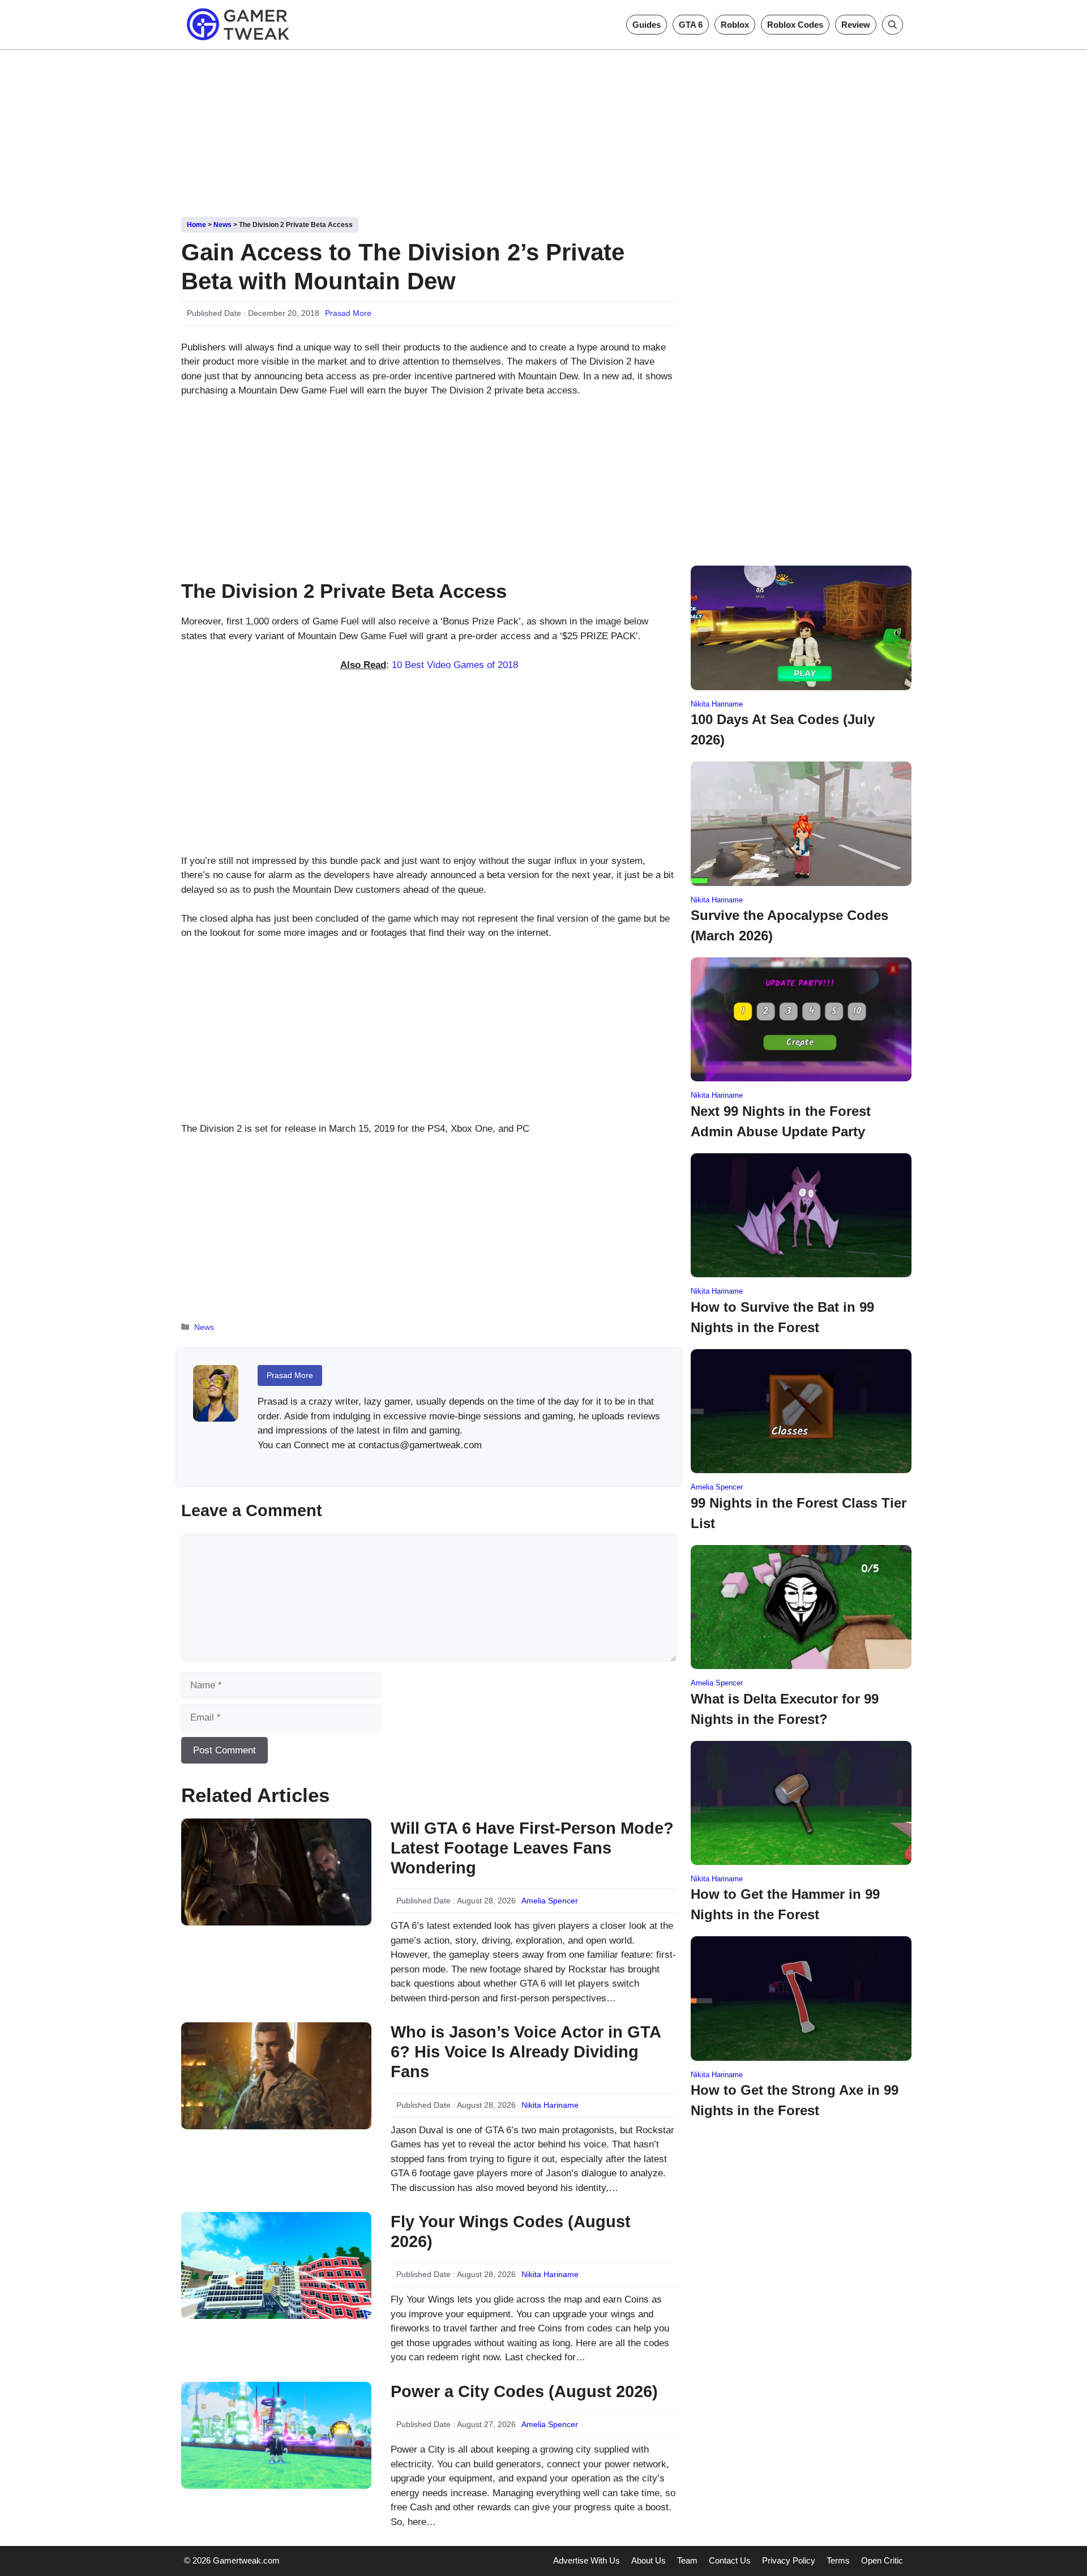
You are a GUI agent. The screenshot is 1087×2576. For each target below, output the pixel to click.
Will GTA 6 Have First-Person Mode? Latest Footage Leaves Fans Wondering (532, 1848)
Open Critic (882, 2560)
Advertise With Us (587, 2560)
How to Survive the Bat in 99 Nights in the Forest (782, 1317)
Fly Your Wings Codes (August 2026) (511, 2231)
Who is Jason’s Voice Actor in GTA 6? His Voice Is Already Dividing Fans (526, 2052)
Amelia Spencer (550, 1901)
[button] (893, 25)
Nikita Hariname (550, 2105)
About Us (649, 2560)
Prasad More (348, 313)
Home (196, 225)
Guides (647, 25)
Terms (838, 2560)
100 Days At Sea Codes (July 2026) (783, 729)
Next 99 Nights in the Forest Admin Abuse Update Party (781, 1121)
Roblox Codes (795, 25)
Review (856, 25)
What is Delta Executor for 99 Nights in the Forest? (785, 1709)
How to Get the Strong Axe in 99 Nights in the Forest (795, 2100)
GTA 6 (691, 25)
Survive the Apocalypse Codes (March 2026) (789, 925)
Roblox (735, 25)
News (222, 225)
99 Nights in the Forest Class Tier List (799, 1513)
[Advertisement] (543, 129)
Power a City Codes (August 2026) (524, 2391)
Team (687, 2560)
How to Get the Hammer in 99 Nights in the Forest (785, 1904)
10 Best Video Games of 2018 (455, 665)
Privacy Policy (789, 2560)
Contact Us (730, 2560)
